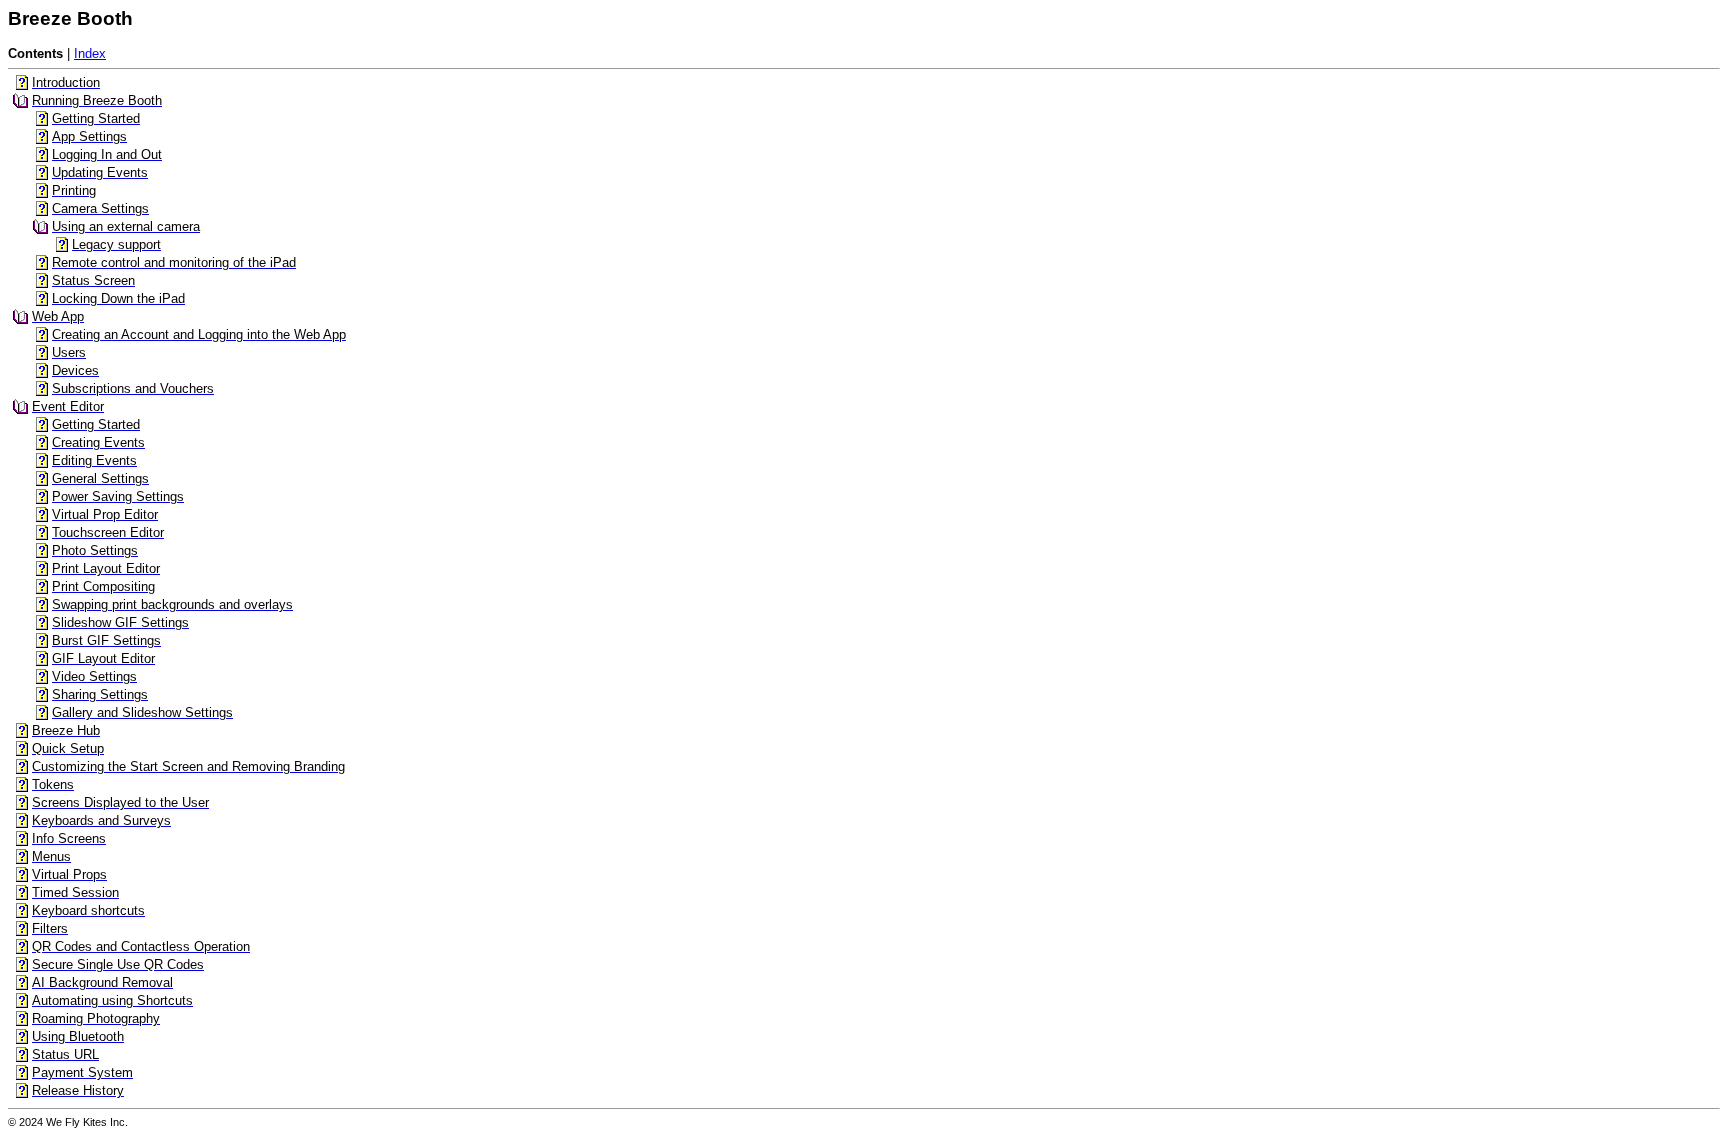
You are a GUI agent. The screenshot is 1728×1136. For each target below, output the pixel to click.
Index (90, 53)
